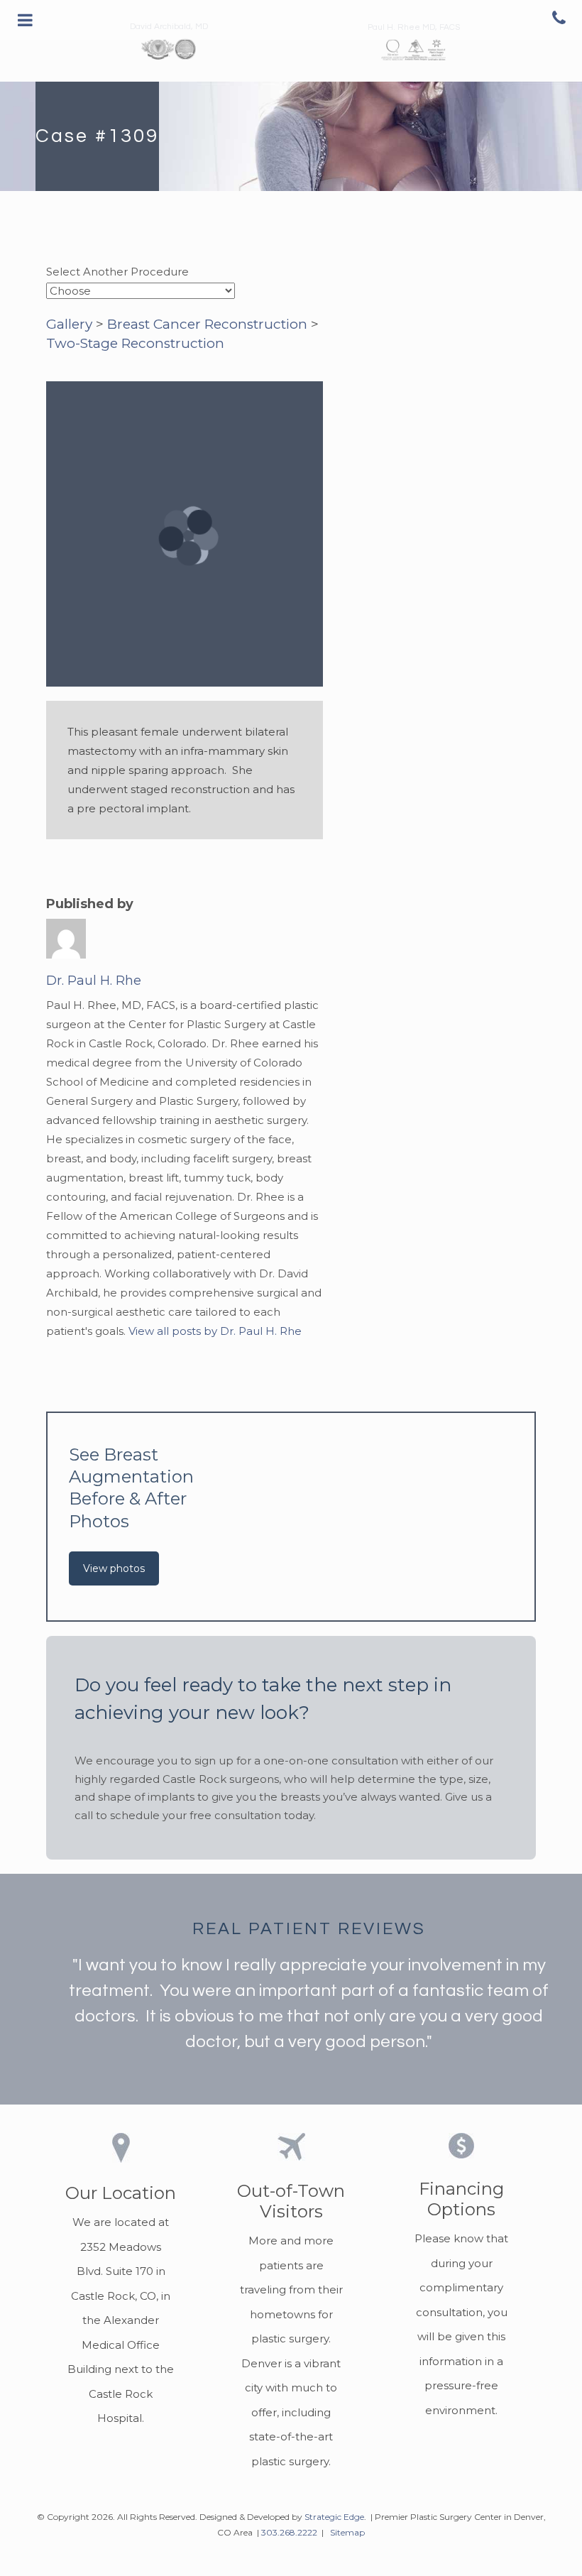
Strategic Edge (334, 2517)
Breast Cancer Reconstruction (207, 324)
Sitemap (347, 2532)
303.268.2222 (289, 2532)
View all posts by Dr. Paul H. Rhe (215, 1331)
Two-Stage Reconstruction (135, 343)
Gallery (69, 324)
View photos (114, 1568)
